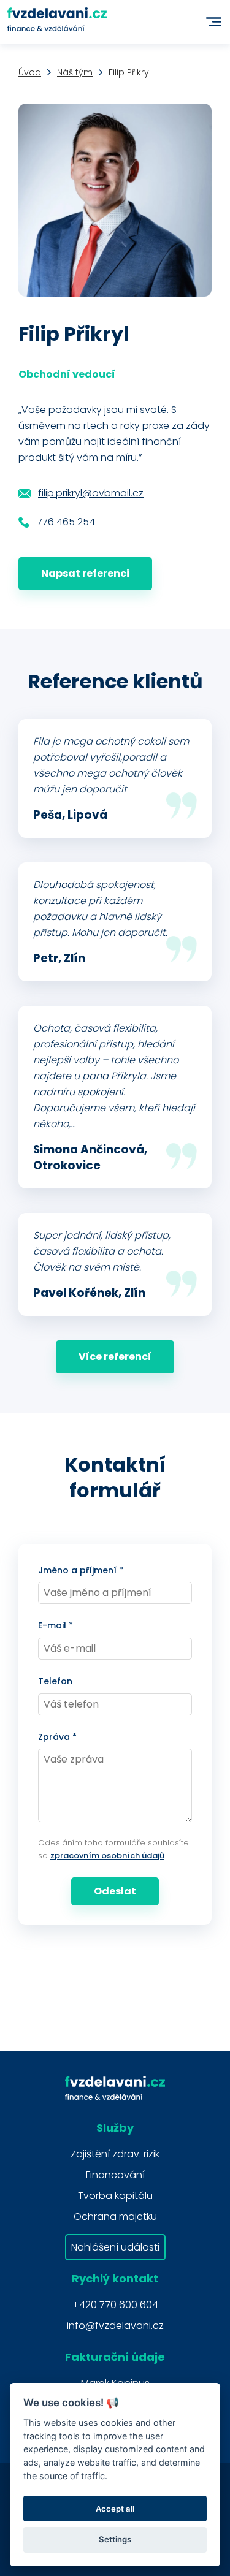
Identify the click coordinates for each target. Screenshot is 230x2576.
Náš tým (75, 72)
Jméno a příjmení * (81, 1570)
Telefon (55, 1681)
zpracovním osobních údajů (107, 1856)
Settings (115, 2539)
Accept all (115, 2509)
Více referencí (115, 1357)
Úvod (30, 72)
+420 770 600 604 (115, 2305)
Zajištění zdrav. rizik (115, 2154)
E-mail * (56, 1625)
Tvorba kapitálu (115, 2196)
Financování (115, 2175)
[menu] (214, 22)
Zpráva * (57, 1737)
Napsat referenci (85, 573)
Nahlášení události (115, 2247)
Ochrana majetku (115, 2217)
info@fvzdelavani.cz (115, 2326)
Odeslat (115, 1891)
